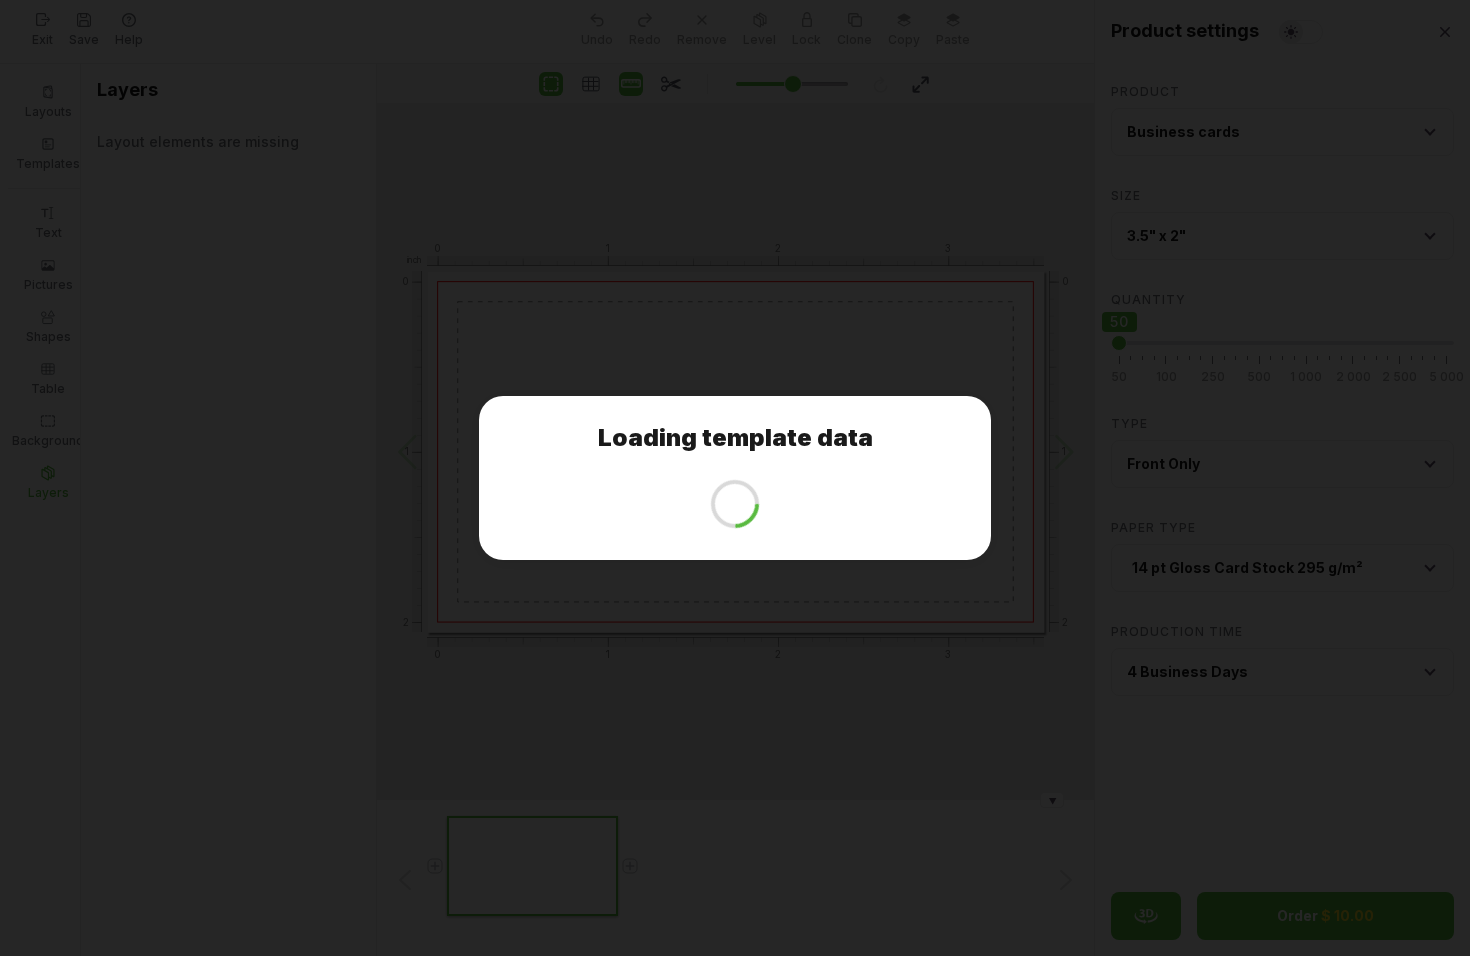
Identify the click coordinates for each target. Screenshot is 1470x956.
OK (742, 516)
